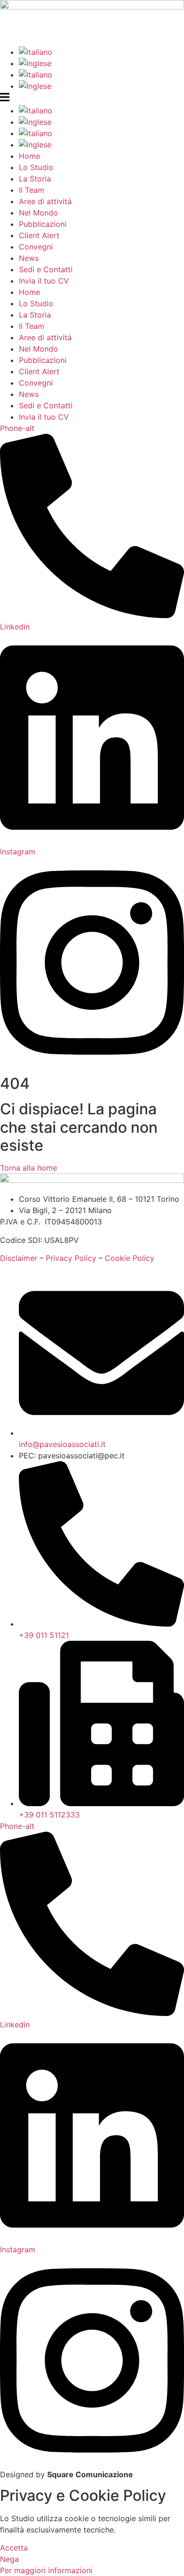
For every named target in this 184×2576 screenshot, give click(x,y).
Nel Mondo (38, 213)
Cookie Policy (130, 1258)
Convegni (36, 247)
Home (29, 156)
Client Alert (39, 235)
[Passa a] (101, 52)
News (29, 258)
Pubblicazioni (43, 224)
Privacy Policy (71, 1258)
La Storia (35, 179)
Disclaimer (19, 1258)
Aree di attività (45, 201)
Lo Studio (36, 167)
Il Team (32, 190)
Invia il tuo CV (44, 281)
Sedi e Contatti (46, 269)
